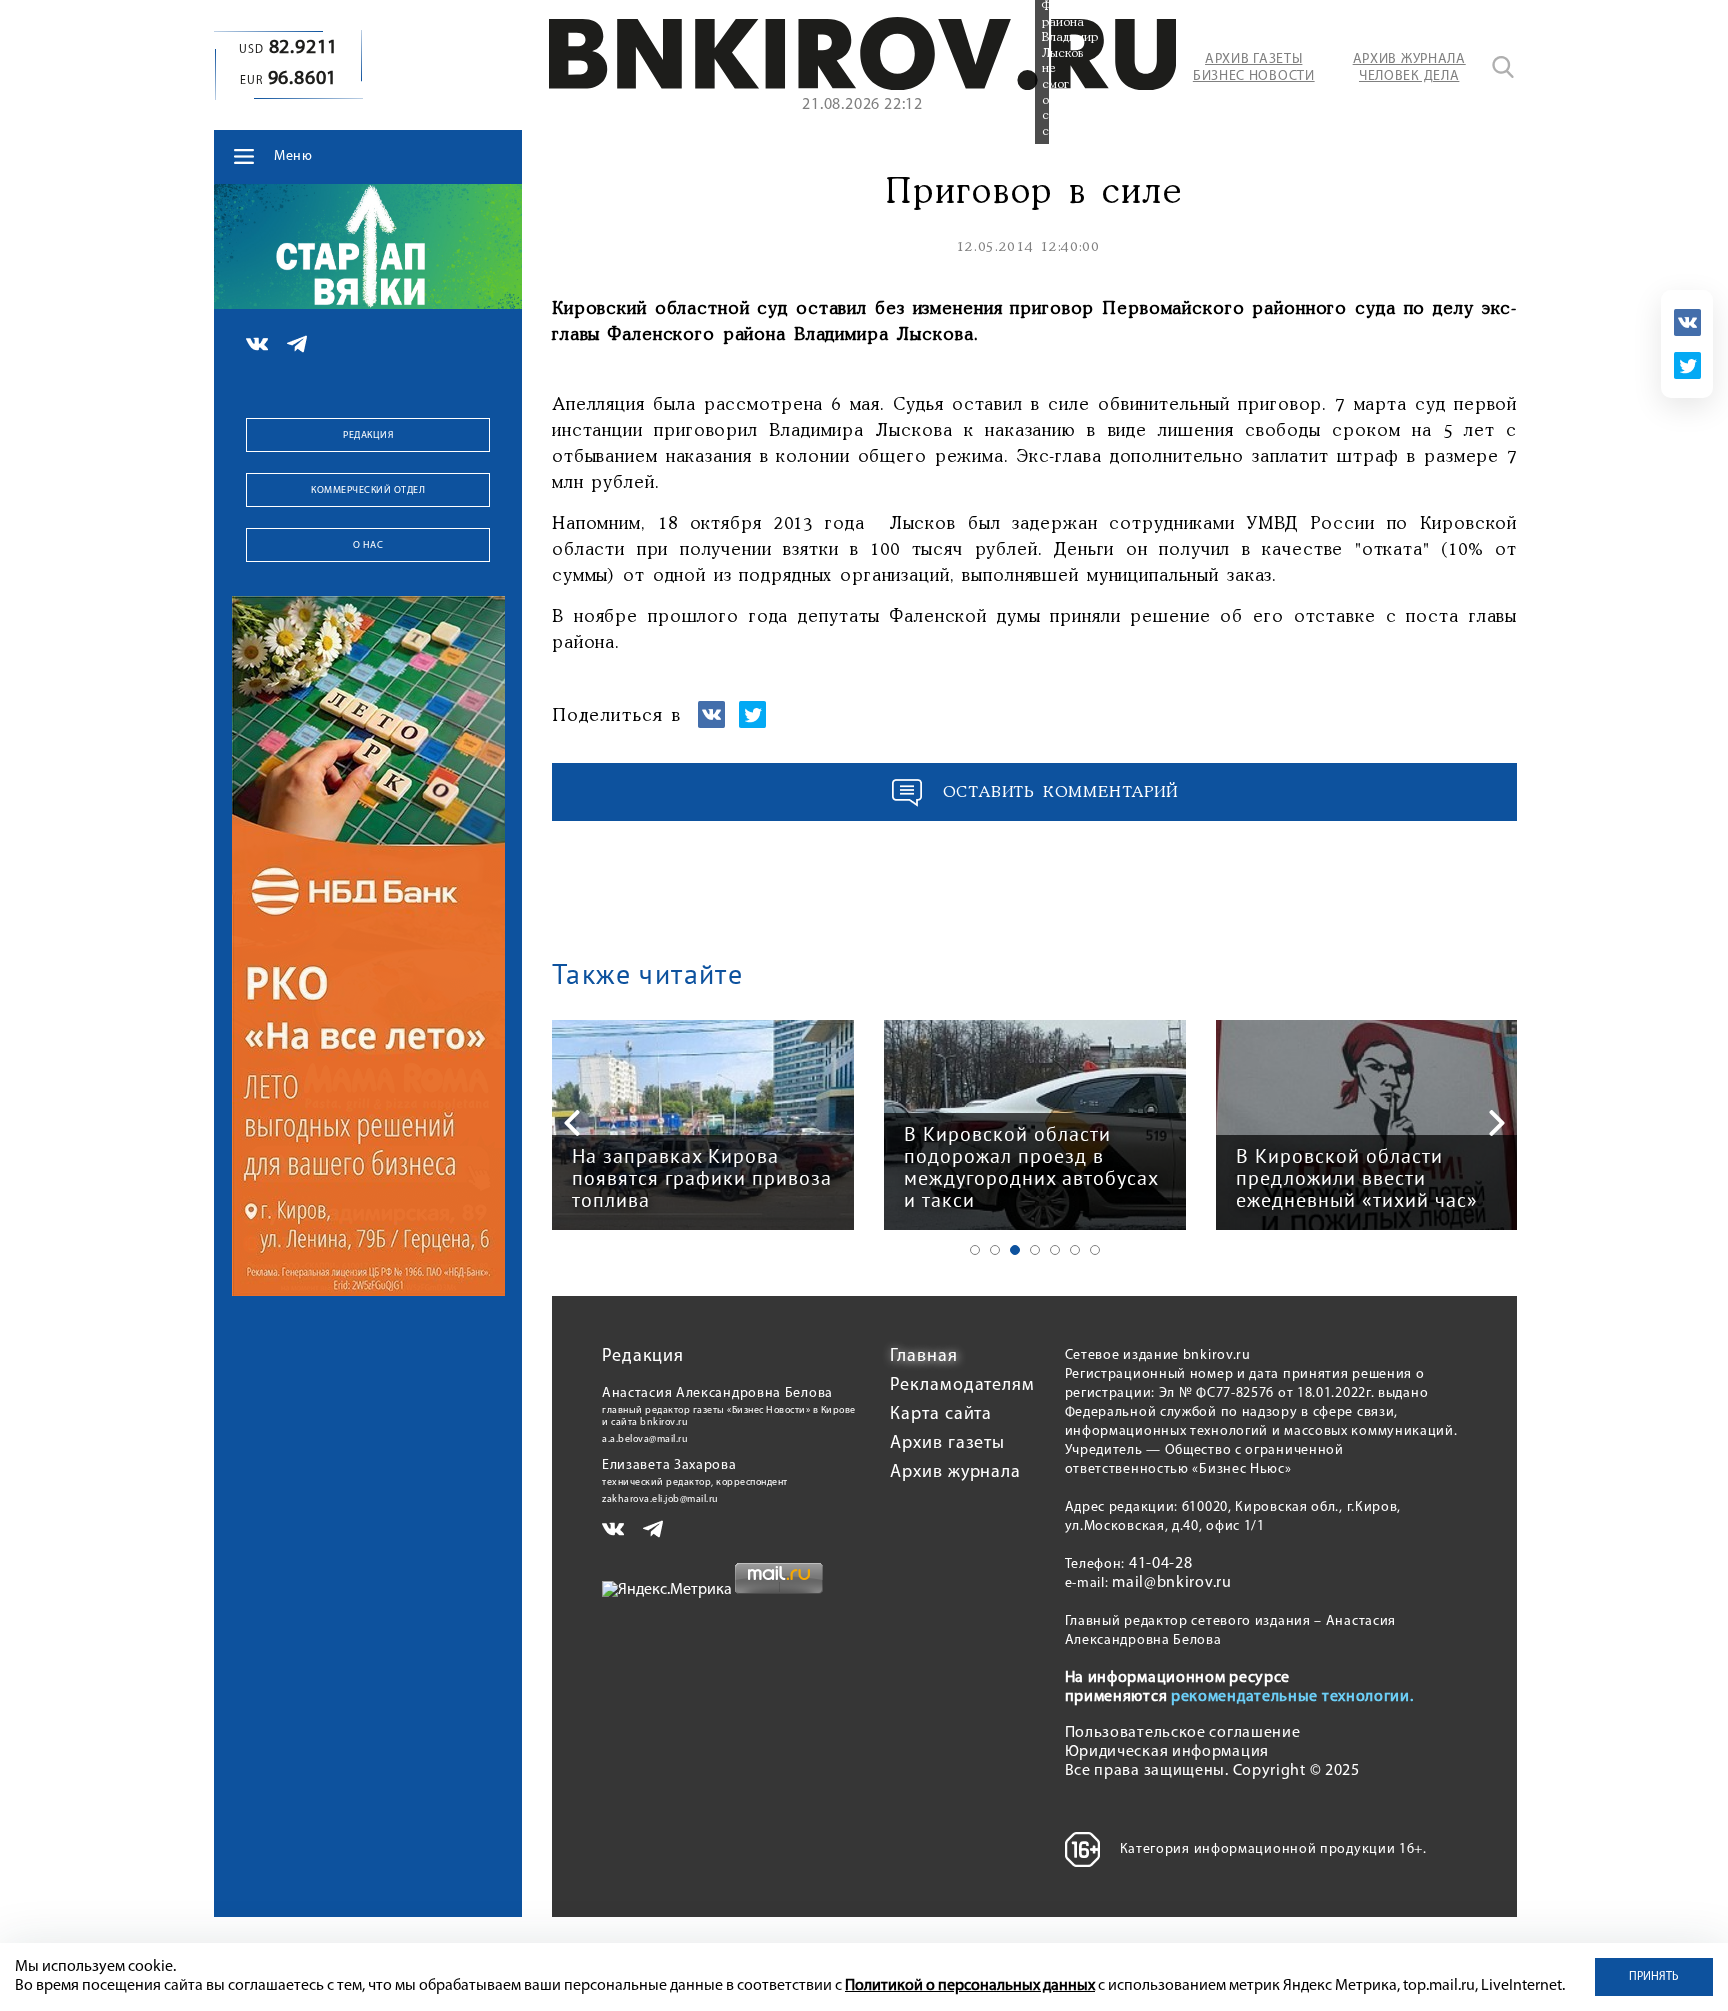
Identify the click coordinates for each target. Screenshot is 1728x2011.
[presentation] (572, 1123)
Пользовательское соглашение (1183, 1733)
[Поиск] (1503, 67)
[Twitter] (1687, 365)
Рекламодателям (962, 1386)
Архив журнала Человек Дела (1409, 68)
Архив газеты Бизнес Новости (1254, 68)
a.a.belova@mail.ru (645, 1439)
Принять (1654, 1977)
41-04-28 (1161, 1564)
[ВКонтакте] (1687, 322)
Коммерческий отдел (368, 490)
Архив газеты (947, 1444)
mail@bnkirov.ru (1172, 1583)
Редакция (368, 435)
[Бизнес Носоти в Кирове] (862, 86)
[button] (975, 1250)
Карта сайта (941, 1415)
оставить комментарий (1061, 792)
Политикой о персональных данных (970, 1986)
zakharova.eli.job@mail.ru (660, 1499)
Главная (923, 1357)
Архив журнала (955, 1473)
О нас (368, 545)
